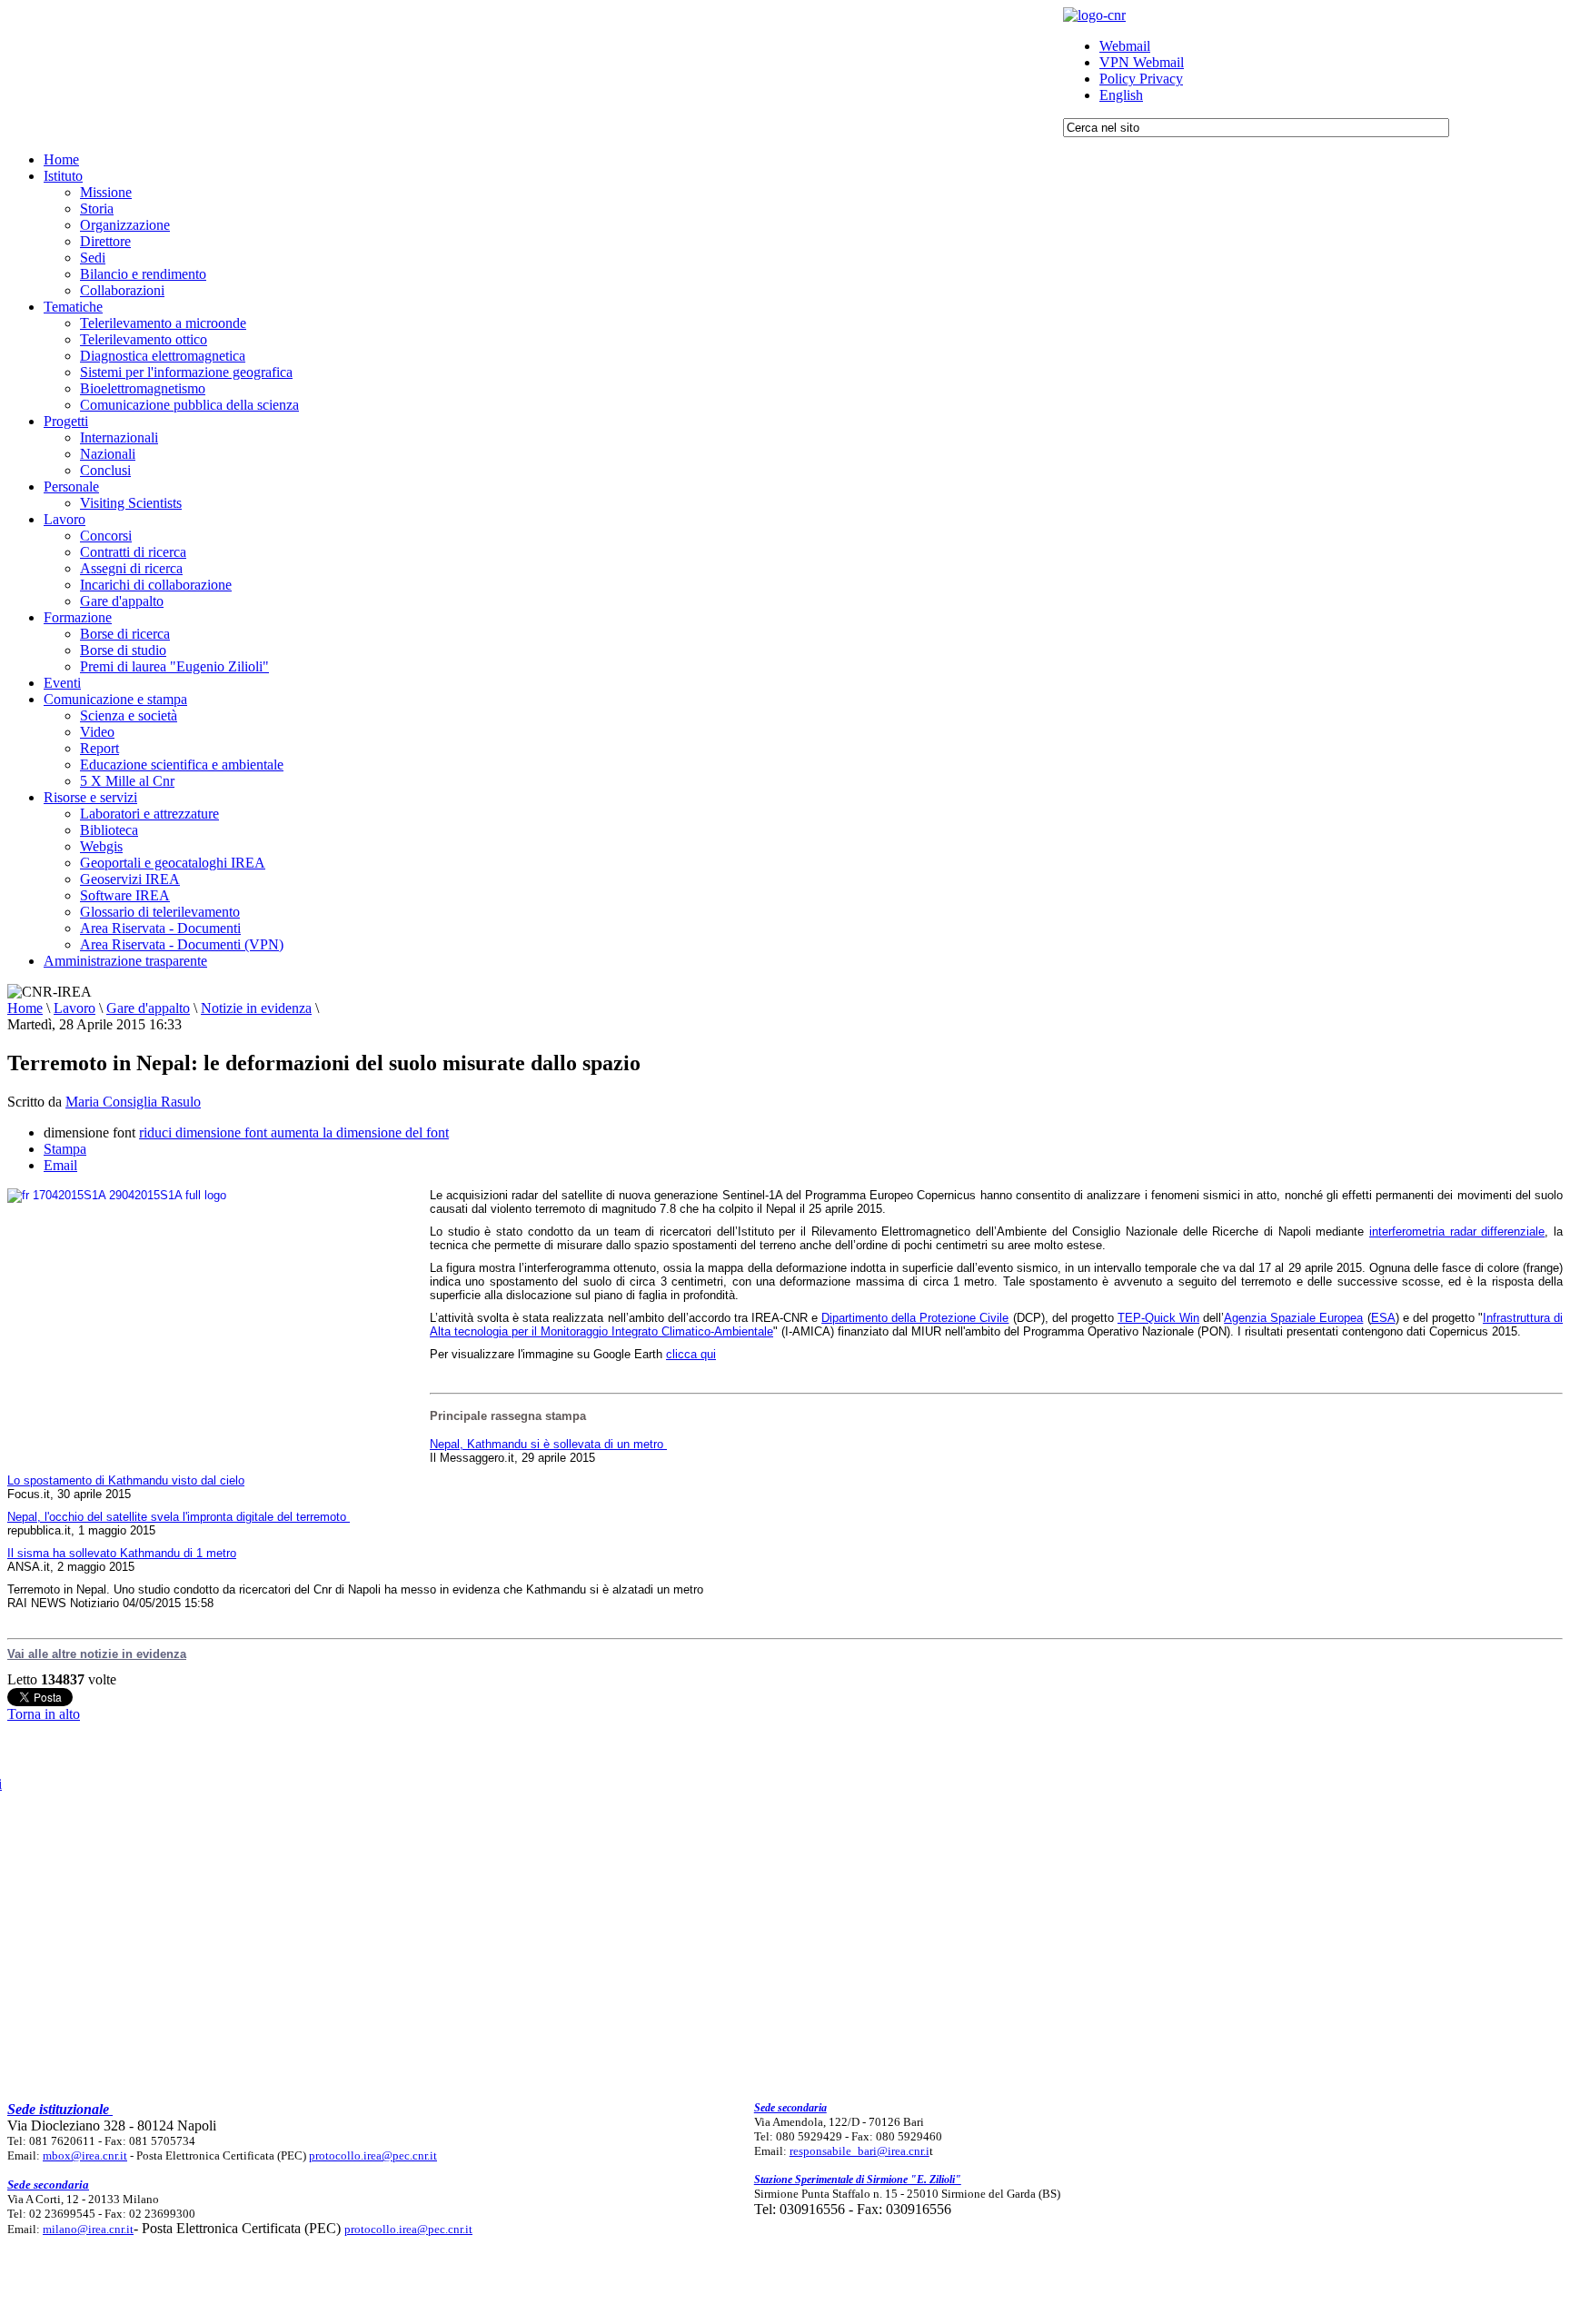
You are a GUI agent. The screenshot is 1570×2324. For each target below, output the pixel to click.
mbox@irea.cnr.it (85, 2155)
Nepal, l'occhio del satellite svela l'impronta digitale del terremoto (179, 1517)
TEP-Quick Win (1158, 1318)
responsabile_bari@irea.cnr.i (860, 2151)
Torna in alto (44, 1714)
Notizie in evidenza (256, 1008)
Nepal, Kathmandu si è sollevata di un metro (548, 1444)
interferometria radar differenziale (1457, 1232)
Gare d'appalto (148, 1008)
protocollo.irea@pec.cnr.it (373, 2155)
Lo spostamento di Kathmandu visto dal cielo (126, 1480)
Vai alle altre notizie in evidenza (97, 1654)
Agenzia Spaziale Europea (1293, 1318)
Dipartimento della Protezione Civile (915, 1318)
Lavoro (75, 1008)
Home (25, 1008)
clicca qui (691, 1354)
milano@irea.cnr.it (88, 2229)
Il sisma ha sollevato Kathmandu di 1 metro (122, 1553)
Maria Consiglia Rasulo (133, 1102)
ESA (1383, 1318)
